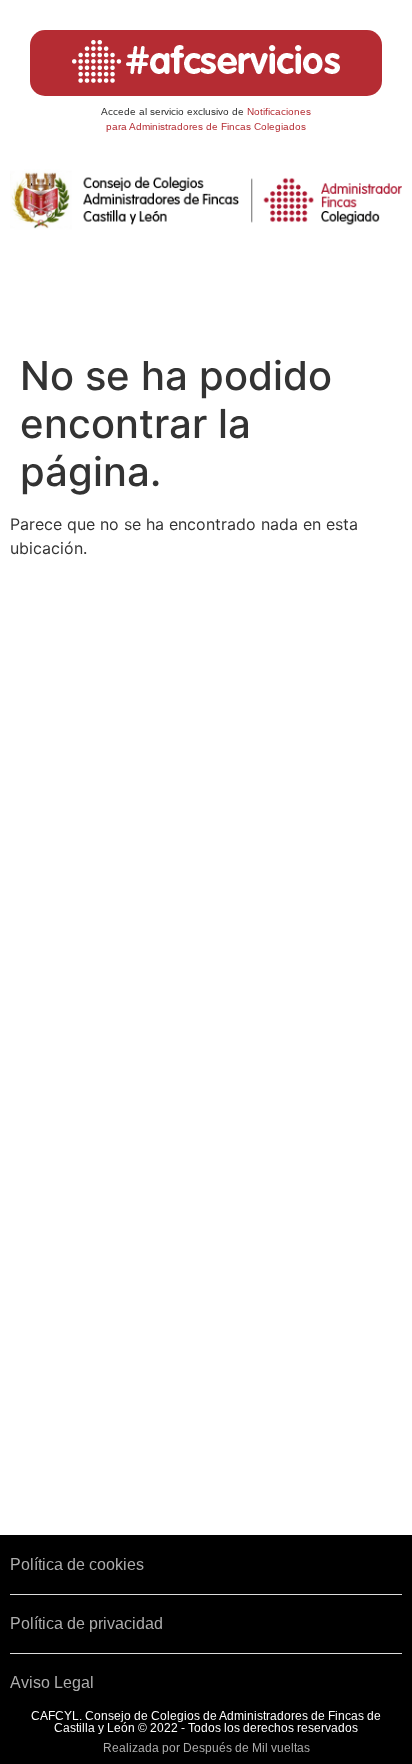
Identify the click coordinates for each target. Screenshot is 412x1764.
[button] (206, 297)
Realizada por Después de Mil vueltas (206, 1748)
